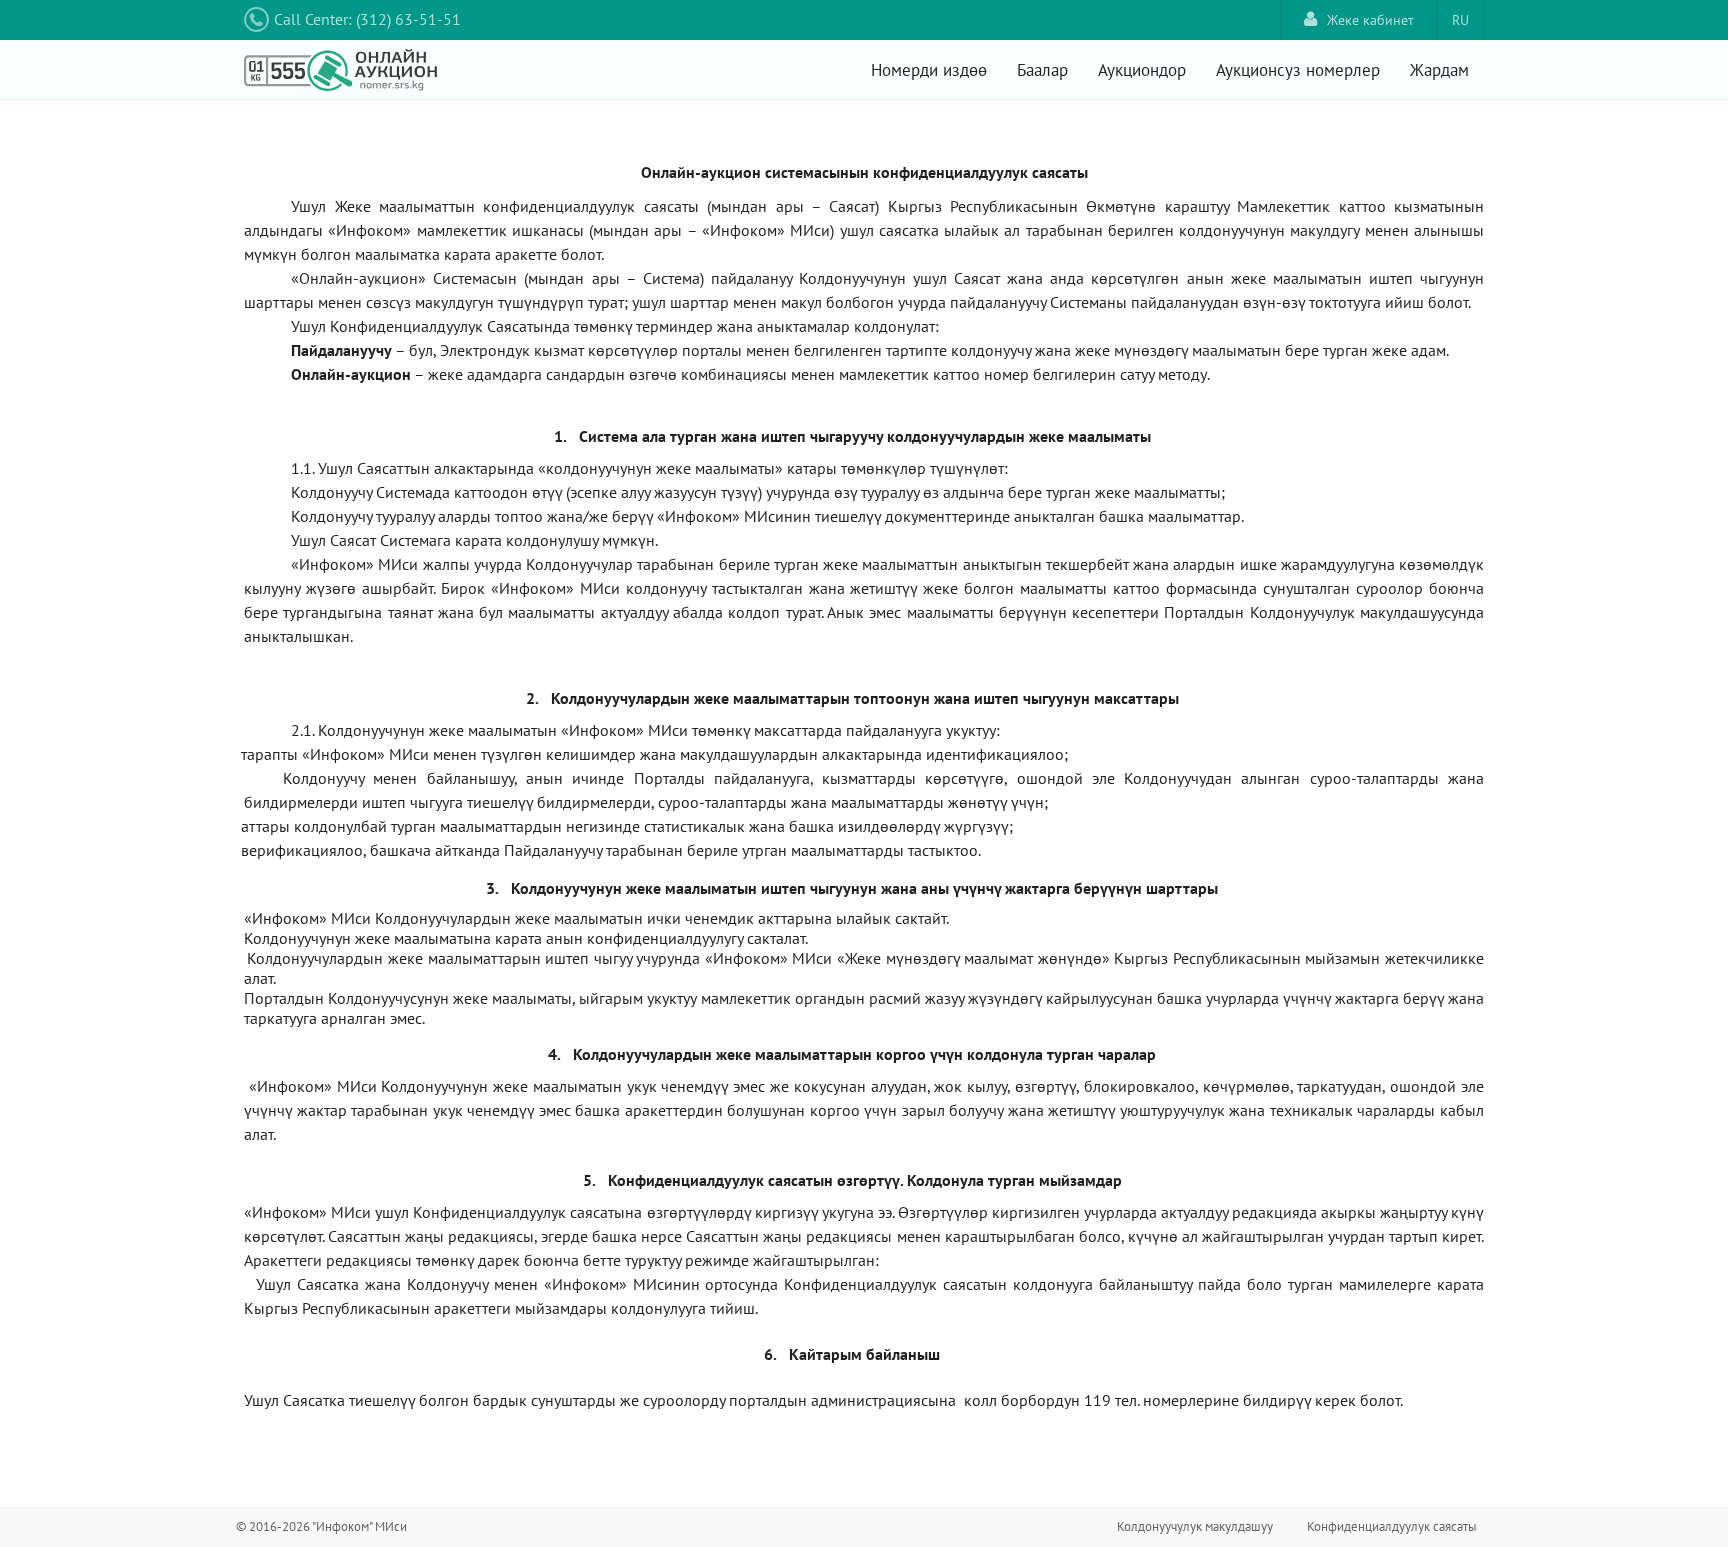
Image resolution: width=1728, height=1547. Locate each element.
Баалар (1042, 70)
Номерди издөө (929, 70)
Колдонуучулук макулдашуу (1195, 1526)
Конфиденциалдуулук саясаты (1392, 1526)
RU (1460, 20)
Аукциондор (1142, 70)
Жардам (1439, 70)
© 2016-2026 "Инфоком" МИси (321, 1526)
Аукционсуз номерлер (1298, 70)
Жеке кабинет (1370, 20)
